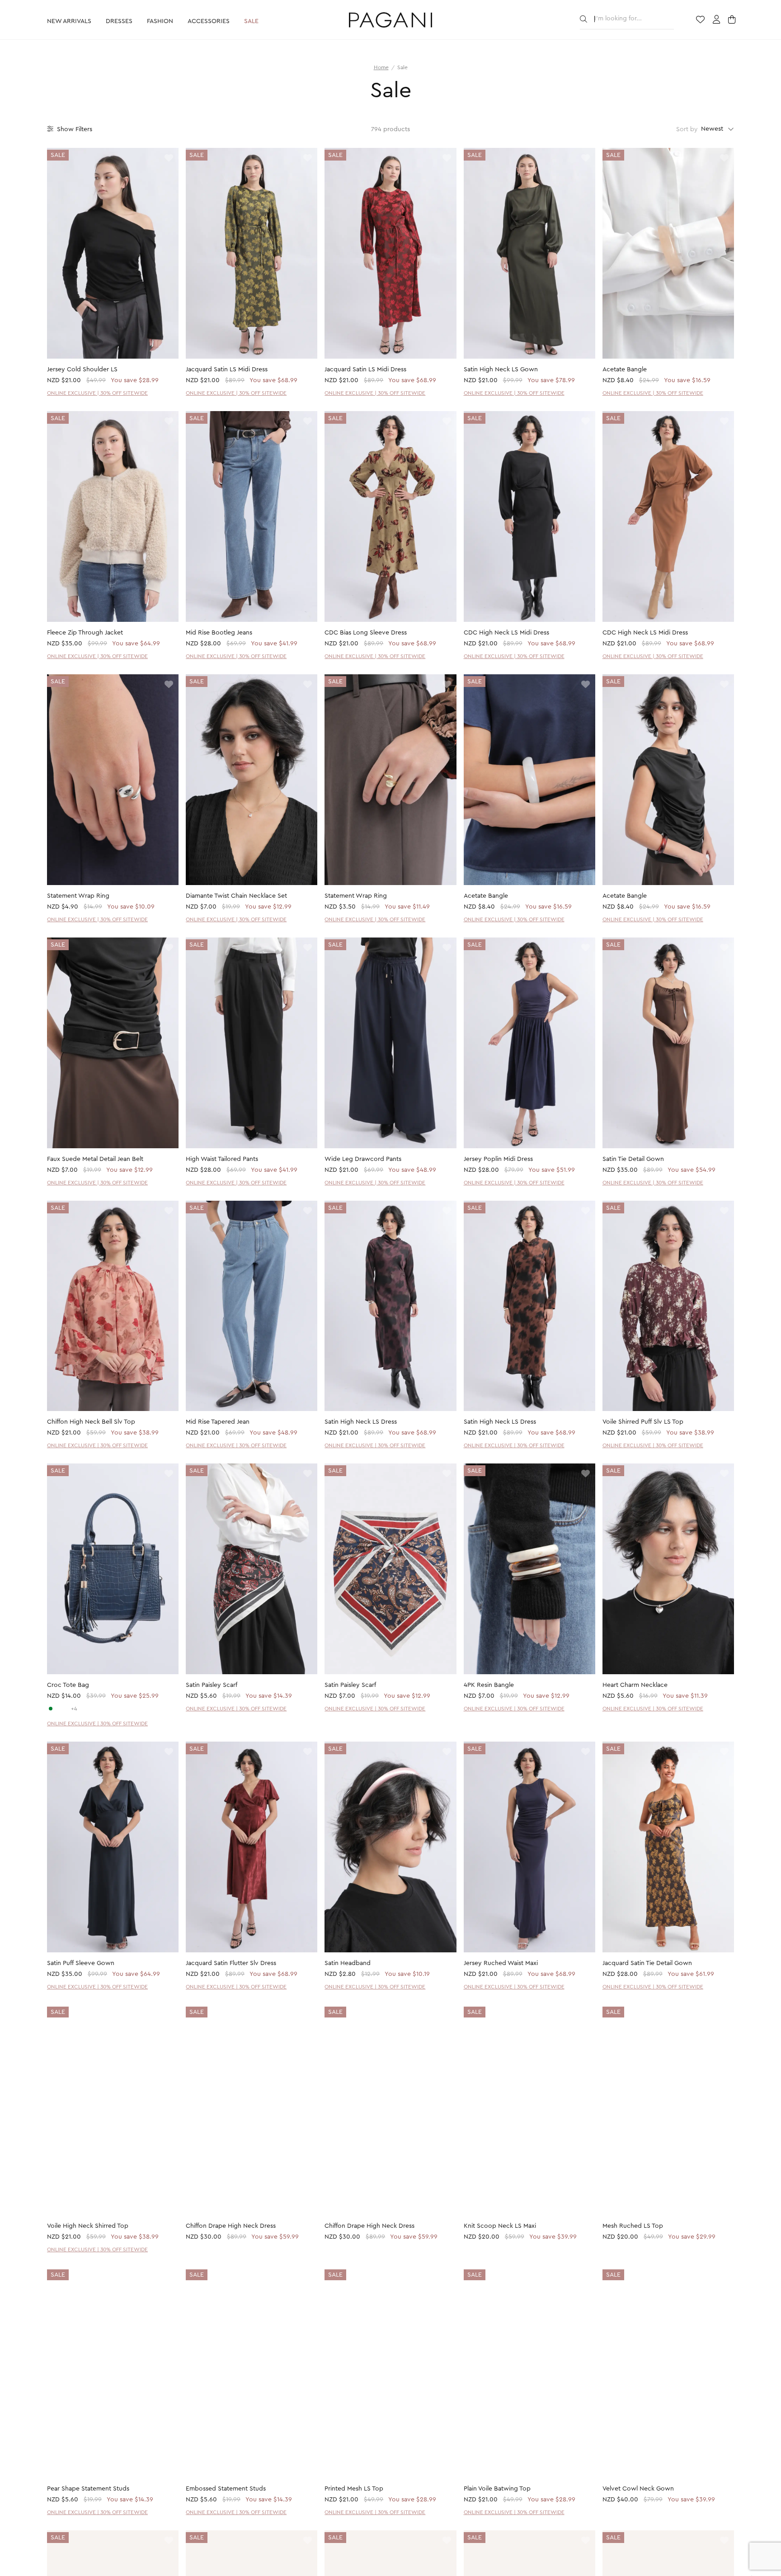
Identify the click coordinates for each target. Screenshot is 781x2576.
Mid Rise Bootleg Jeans (219, 633)
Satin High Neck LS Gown (501, 369)
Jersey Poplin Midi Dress (498, 1159)
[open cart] (733, 20)
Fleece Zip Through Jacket (85, 633)
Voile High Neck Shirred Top (88, 2226)
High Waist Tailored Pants (222, 1159)
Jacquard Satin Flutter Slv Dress (231, 1963)
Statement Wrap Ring (78, 896)
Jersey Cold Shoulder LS (82, 369)
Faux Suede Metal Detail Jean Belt (95, 1159)
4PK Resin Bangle (489, 1685)
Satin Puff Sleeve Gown (81, 1963)
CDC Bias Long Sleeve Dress (366, 633)
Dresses (119, 21)
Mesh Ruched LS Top (633, 2226)
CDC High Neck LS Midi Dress (506, 633)
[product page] (113, 253)
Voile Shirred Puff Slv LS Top (643, 1422)
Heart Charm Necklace (635, 1685)
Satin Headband (348, 1963)
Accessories (209, 21)
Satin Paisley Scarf (212, 1685)
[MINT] (51, 1709)
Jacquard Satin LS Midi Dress (227, 369)
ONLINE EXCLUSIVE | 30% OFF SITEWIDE (97, 393)
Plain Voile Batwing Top (497, 2490)
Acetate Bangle (625, 369)
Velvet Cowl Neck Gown (638, 2490)
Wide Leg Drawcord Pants (363, 1159)
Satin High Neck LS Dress (361, 1422)
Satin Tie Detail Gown (633, 1159)
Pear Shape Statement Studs (88, 2490)
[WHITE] (58, 1709)
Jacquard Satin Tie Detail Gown (647, 1963)
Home (381, 67)
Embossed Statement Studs (226, 2490)
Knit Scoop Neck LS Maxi (500, 2226)
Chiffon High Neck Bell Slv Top (91, 1422)
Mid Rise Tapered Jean (218, 1422)
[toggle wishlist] (169, 159)
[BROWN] (66, 1709)
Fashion (160, 21)
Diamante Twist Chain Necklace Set (236, 896)
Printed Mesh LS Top (354, 2490)
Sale (251, 21)
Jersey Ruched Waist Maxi (501, 1963)
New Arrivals (69, 21)
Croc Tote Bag (68, 1685)
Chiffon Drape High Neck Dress (231, 2226)
